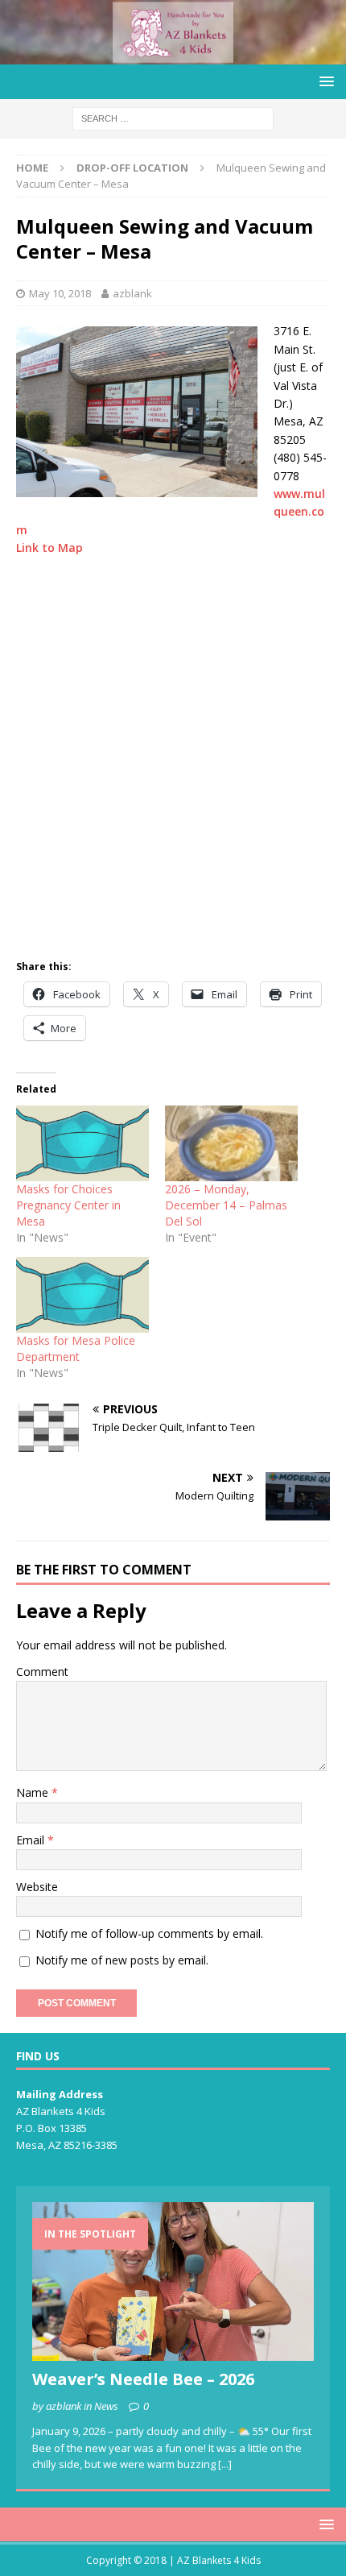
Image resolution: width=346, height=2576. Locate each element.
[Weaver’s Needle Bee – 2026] (173, 2281)
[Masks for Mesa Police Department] (82, 1295)
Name (34, 1792)
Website (37, 1887)
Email (32, 1840)
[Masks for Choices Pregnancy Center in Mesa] (82, 1143)
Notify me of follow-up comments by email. (149, 1933)
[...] (225, 2464)
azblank (132, 293)
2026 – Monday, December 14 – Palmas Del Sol (226, 1205)
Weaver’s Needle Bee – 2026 (143, 2379)
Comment (42, 1672)
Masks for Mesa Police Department (76, 1348)
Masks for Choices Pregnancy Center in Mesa (68, 1205)
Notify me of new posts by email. (122, 1960)
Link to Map (49, 548)
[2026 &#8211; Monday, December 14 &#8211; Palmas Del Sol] (231, 1143)
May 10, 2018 (60, 293)
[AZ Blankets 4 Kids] (173, 54)
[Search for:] (173, 117)
